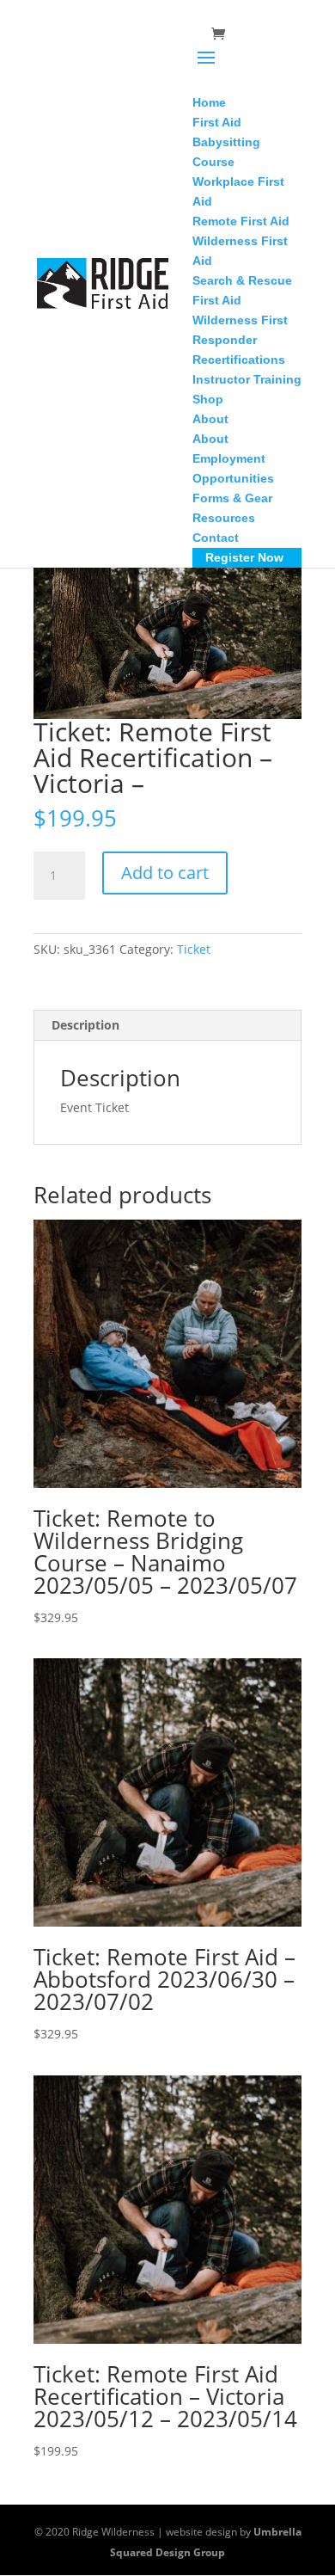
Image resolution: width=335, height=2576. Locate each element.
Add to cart (165, 873)
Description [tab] (85, 1025)
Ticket (194, 949)
